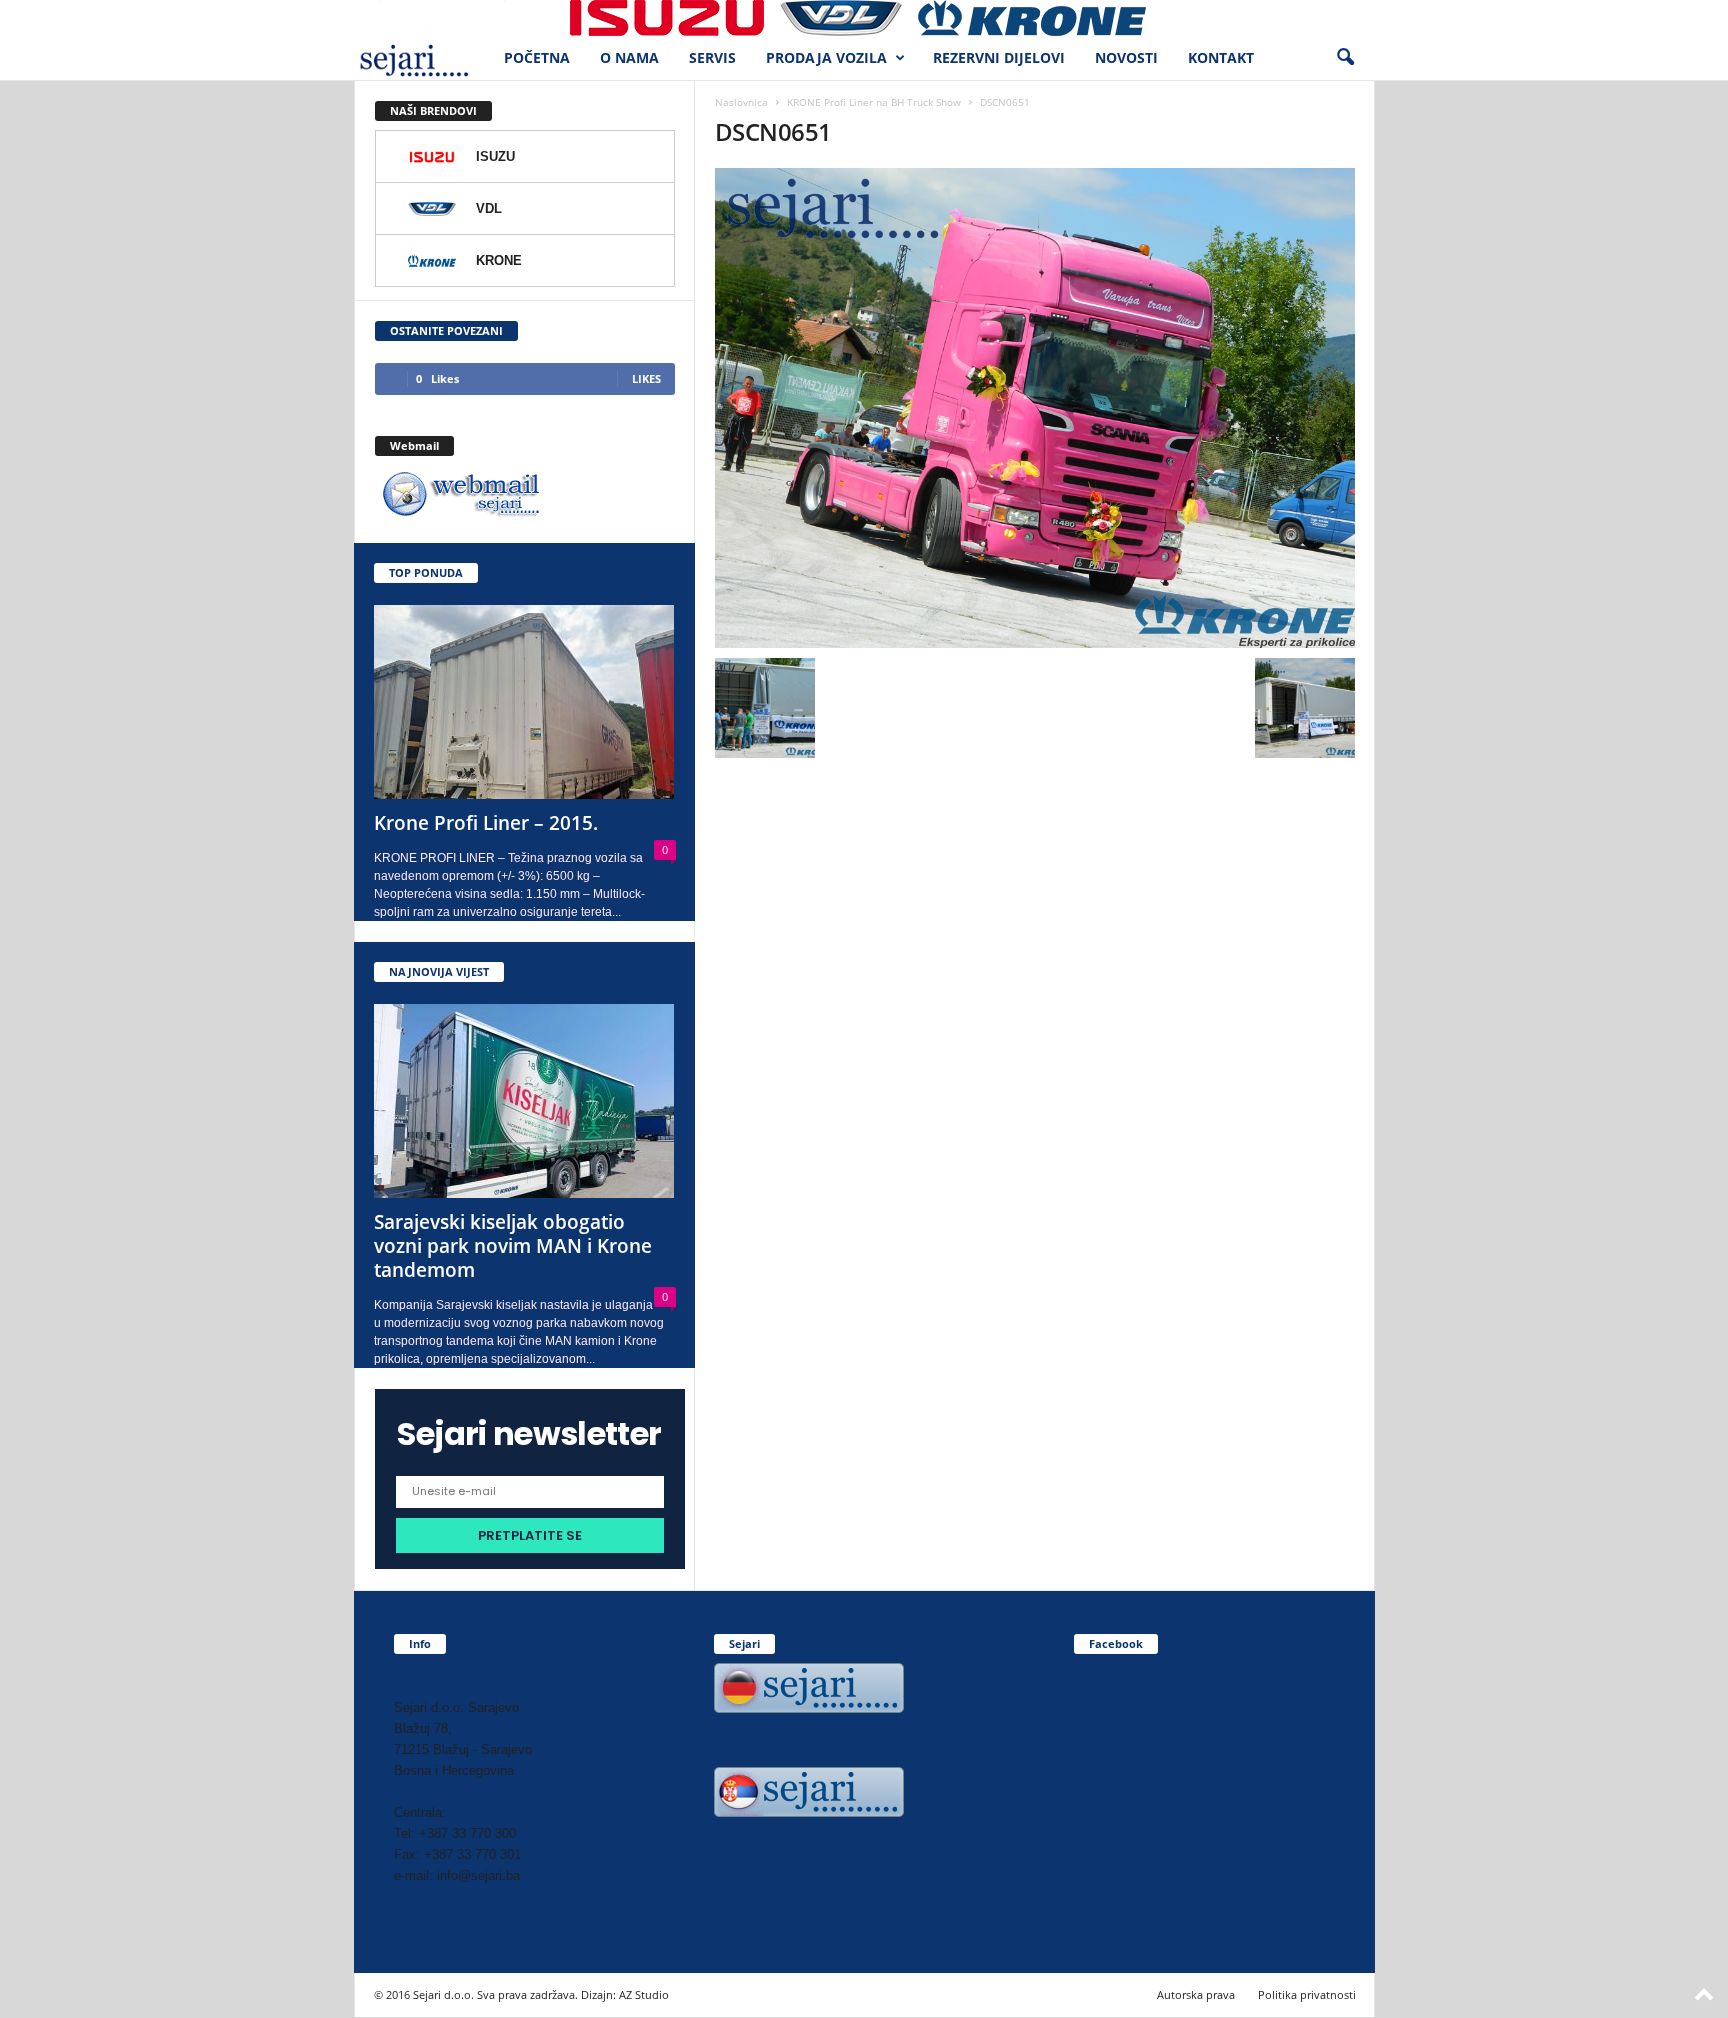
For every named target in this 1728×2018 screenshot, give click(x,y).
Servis (712, 57)
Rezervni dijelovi (999, 57)
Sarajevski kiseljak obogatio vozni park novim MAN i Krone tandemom (513, 1246)
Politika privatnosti (1307, 1994)
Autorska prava (1196, 1994)
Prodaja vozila (826, 57)
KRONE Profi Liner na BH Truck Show (874, 102)
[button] (1345, 58)
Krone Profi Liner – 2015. (486, 823)
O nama (629, 57)
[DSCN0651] (1035, 408)
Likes (646, 378)
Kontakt (1221, 57)
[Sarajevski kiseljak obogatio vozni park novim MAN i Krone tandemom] (525, 1101)
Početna (537, 57)
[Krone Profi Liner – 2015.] (525, 702)
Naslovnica (741, 102)
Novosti (1126, 57)
